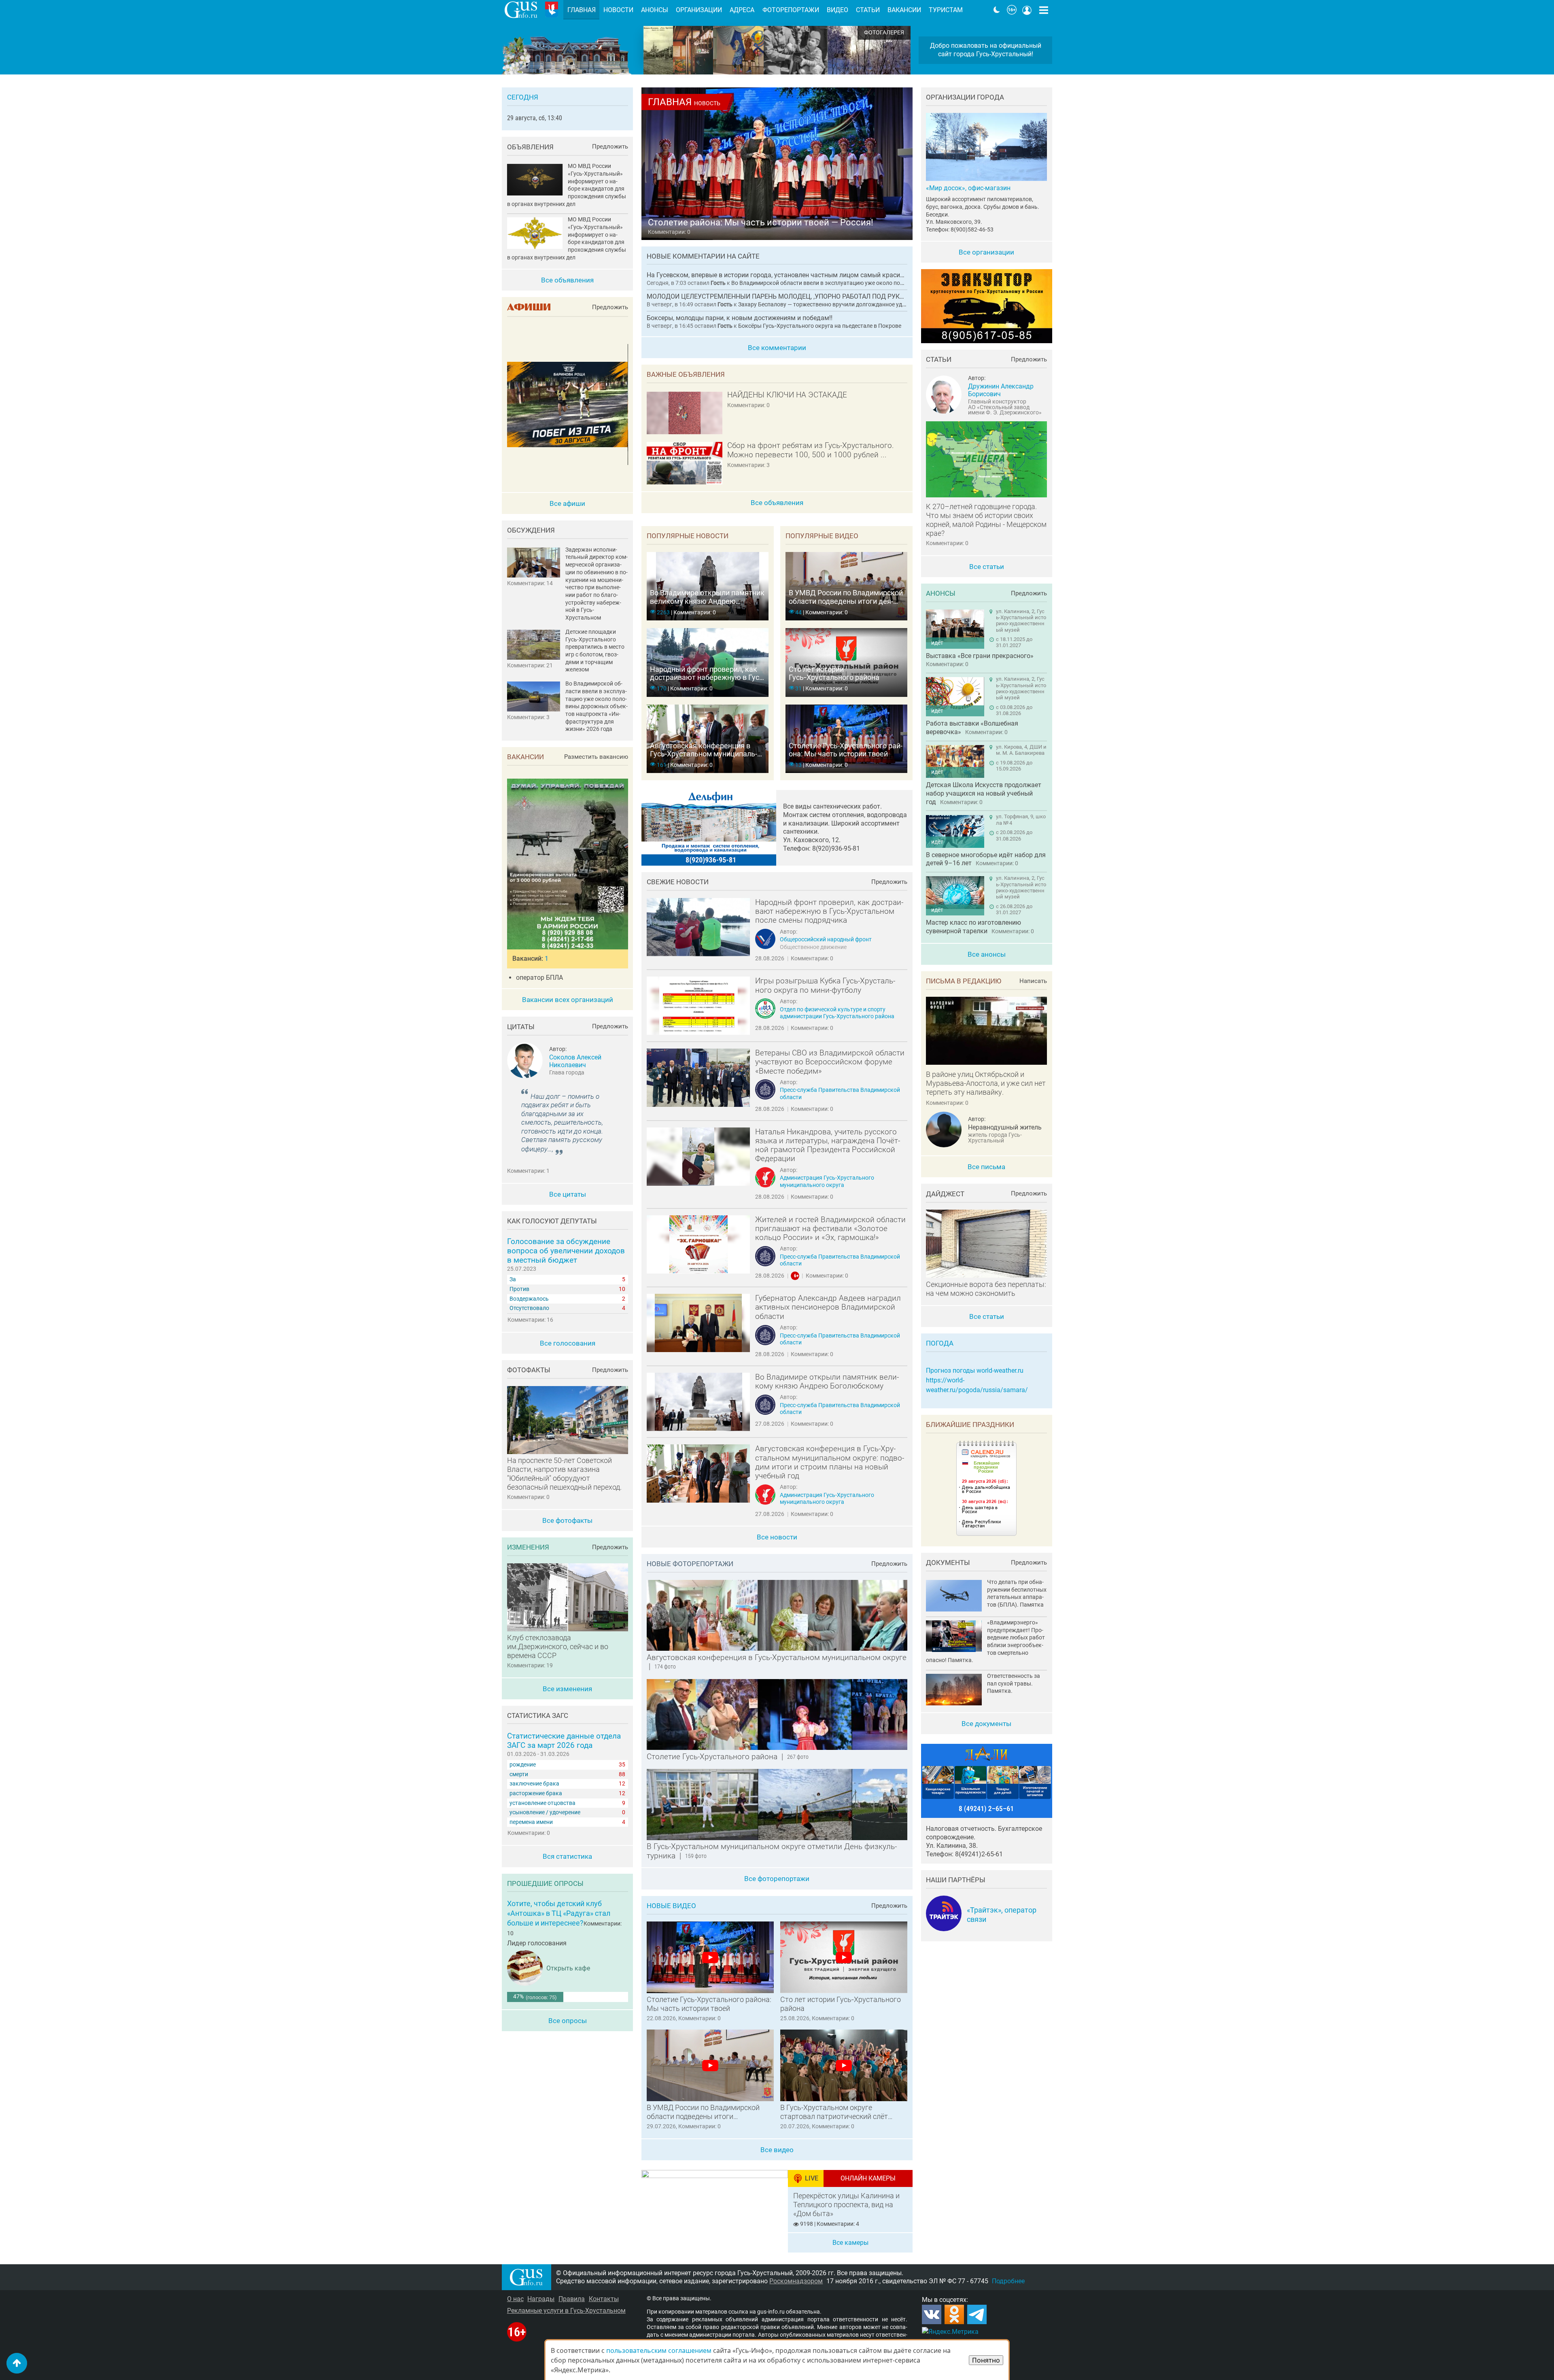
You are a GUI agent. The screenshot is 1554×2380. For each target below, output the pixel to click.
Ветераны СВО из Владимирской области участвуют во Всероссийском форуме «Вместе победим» (830, 1062)
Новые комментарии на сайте (703, 256)
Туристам (946, 10)
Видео (838, 10)
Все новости (777, 1537)
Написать (1033, 981)
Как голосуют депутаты (552, 1221)
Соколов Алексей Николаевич (575, 1061)
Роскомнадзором (796, 2281)
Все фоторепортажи (777, 1879)
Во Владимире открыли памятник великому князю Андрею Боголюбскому (827, 1382)
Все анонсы (987, 954)
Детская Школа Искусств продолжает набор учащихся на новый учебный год (984, 793)
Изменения (528, 1547)
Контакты (604, 2299)
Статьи (939, 359)
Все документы (986, 1724)
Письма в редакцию (964, 981)
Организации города (965, 97)
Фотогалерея (884, 33)
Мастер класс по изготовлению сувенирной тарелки (973, 927)
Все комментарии (777, 348)
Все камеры (850, 2243)
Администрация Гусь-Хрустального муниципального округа (827, 1181)
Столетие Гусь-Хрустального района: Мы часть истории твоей (709, 2004)
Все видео (777, 2150)
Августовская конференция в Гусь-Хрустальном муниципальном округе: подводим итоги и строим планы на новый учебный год (830, 1462)
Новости (618, 10)
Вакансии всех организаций (568, 1000)
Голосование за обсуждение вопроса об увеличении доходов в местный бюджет (566, 1251)
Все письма (986, 1167)
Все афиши (567, 503)
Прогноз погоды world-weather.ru (975, 1370)
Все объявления (777, 503)
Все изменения (567, 1689)
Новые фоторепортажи (690, 1564)
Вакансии (525, 757)
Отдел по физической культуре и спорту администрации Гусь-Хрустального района (837, 1013)
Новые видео (671, 1906)
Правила (572, 2299)
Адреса (742, 10)
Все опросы (568, 2021)
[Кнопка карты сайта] (1044, 10)
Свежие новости (678, 882)
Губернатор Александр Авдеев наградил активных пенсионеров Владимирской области (828, 1307)
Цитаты (521, 1027)
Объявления (530, 147)
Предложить (889, 882)
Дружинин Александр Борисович (1001, 390)
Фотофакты (529, 1370)
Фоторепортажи (791, 10)
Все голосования (568, 1343)
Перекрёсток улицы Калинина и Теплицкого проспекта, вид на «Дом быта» (846, 2205)
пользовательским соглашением (659, 2350)
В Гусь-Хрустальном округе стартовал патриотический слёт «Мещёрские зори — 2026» (834, 2112)
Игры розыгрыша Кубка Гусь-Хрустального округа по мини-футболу (825, 985)
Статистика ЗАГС (538, 1715)
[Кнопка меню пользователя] (1027, 10)
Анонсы (941, 593)
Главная (582, 10)
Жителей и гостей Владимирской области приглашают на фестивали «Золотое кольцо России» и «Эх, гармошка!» (830, 1229)
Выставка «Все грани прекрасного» (980, 656)
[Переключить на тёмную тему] (997, 10)
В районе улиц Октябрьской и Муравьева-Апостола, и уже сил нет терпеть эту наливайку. (986, 1083)
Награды (541, 2299)
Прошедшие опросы (545, 1883)
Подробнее (1008, 2281)
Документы (948, 1563)
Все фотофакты (567, 1520)
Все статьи (987, 567)
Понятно (986, 2360)
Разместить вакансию (596, 757)
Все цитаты (568, 1194)
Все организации (986, 252)
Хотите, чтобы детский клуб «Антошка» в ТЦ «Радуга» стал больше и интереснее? (559, 1913)
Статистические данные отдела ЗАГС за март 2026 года (564, 1741)
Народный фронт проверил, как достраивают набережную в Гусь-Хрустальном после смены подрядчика (829, 912)
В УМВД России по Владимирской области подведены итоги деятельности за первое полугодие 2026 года (705, 2112)
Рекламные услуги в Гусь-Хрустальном (566, 2311)
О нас (515, 2299)
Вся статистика (567, 1856)
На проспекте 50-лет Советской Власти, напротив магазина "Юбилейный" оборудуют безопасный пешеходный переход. (564, 1474)
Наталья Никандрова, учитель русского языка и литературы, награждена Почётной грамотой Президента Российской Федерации (828, 1145)
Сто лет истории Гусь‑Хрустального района (841, 2004)
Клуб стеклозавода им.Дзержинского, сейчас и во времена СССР (558, 1647)
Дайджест (945, 1194)
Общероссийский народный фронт (826, 939)
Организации (699, 10)
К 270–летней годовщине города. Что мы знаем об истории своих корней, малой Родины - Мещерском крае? (986, 520)
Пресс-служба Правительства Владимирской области (840, 1093)
